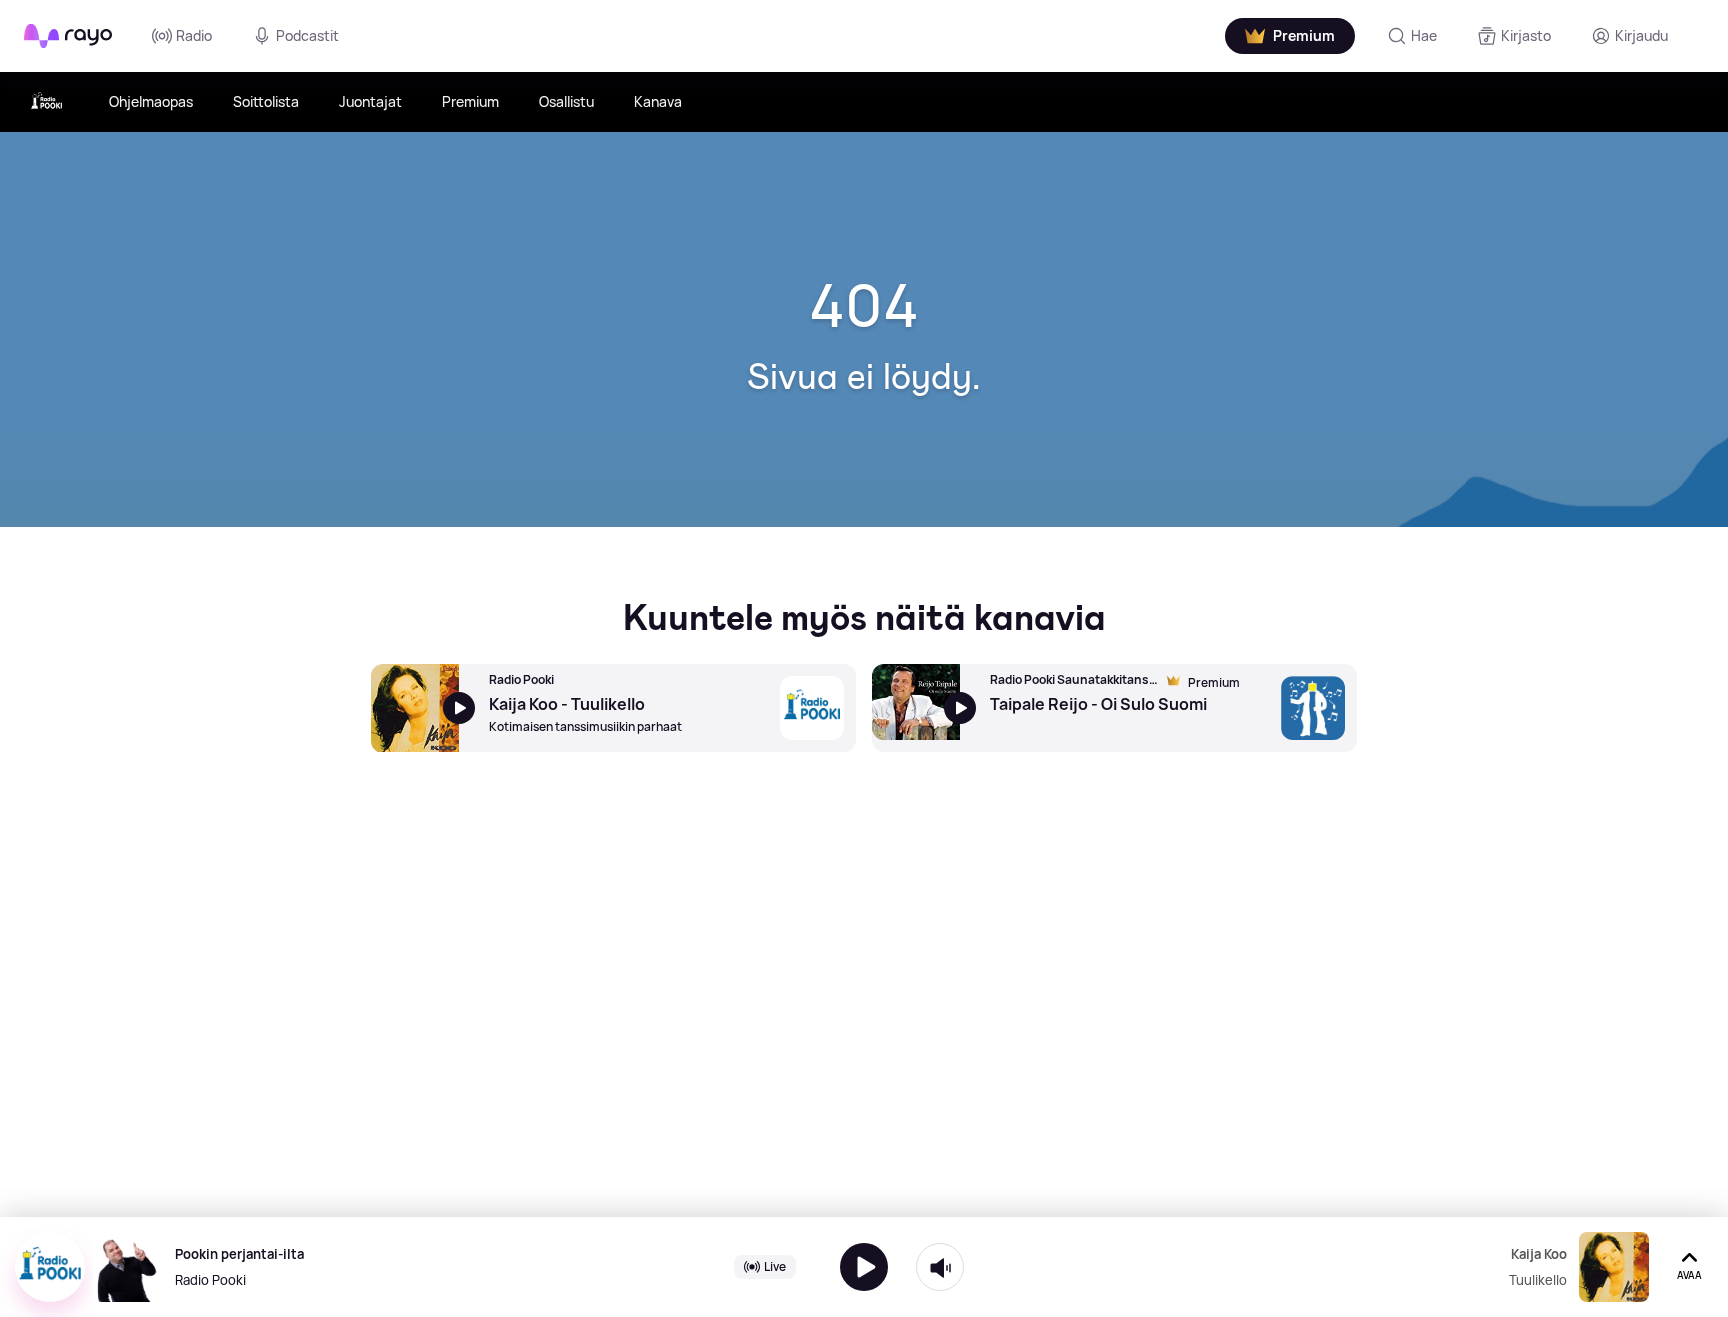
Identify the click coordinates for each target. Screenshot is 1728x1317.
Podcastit (307, 35)
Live (775, 1266)
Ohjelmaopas (151, 101)
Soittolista (266, 101)
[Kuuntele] (864, 1267)
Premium (470, 101)
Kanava (658, 101)
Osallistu (566, 101)
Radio (194, 35)
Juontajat (370, 101)
